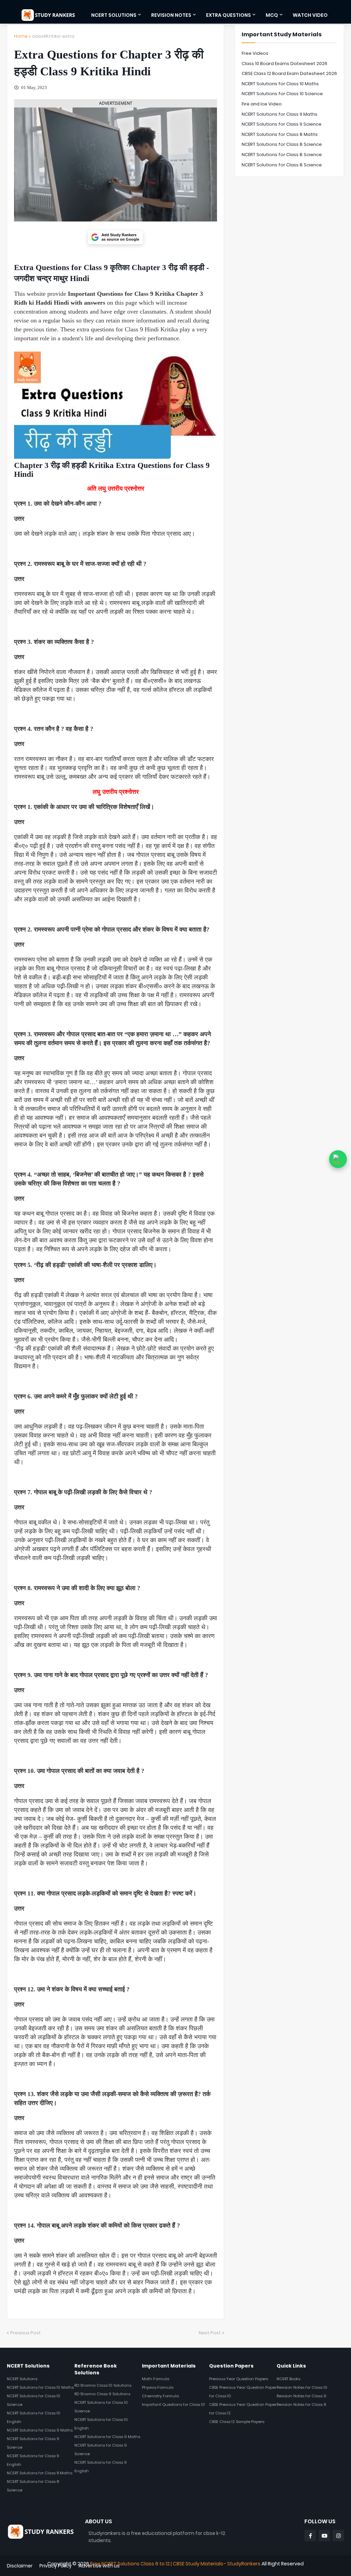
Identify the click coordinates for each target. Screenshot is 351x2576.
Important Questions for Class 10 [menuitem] (173, 2404)
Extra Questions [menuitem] (228, 15)
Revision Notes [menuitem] (171, 15)
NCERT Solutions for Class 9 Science (282, 124)
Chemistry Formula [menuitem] (160, 2396)
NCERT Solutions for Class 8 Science (282, 144)
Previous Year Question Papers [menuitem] (239, 2379)
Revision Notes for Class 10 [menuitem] (302, 2387)
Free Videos (255, 53)
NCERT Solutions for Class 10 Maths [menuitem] (40, 2387)
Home (21, 36)
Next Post (210, 2333)
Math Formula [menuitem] (156, 2379)
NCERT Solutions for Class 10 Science (282, 94)
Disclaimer (20, 2566)
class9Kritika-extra (53, 36)
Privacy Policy (56, 2566)
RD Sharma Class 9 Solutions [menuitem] (102, 2394)
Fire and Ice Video (262, 104)
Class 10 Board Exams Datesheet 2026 (285, 64)
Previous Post (26, 2333)
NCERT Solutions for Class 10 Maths (280, 84)
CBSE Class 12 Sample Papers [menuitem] (237, 2422)
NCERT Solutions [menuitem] (114, 15)
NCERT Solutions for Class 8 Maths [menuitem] (40, 2473)
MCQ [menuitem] (272, 15)
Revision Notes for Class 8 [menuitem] (301, 2404)
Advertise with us (99, 2566)
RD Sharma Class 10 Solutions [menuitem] (103, 2385)
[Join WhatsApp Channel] (338, 1159)
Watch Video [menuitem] (310, 15)
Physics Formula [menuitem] (158, 2387)
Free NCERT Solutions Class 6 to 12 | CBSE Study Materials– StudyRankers (175, 2564)
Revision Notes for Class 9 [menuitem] (301, 2396)
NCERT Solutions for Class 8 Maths (280, 134)
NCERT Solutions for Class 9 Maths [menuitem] (40, 2430)
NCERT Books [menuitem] (288, 2379)
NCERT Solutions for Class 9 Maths (280, 114)
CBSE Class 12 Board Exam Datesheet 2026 (289, 73)
